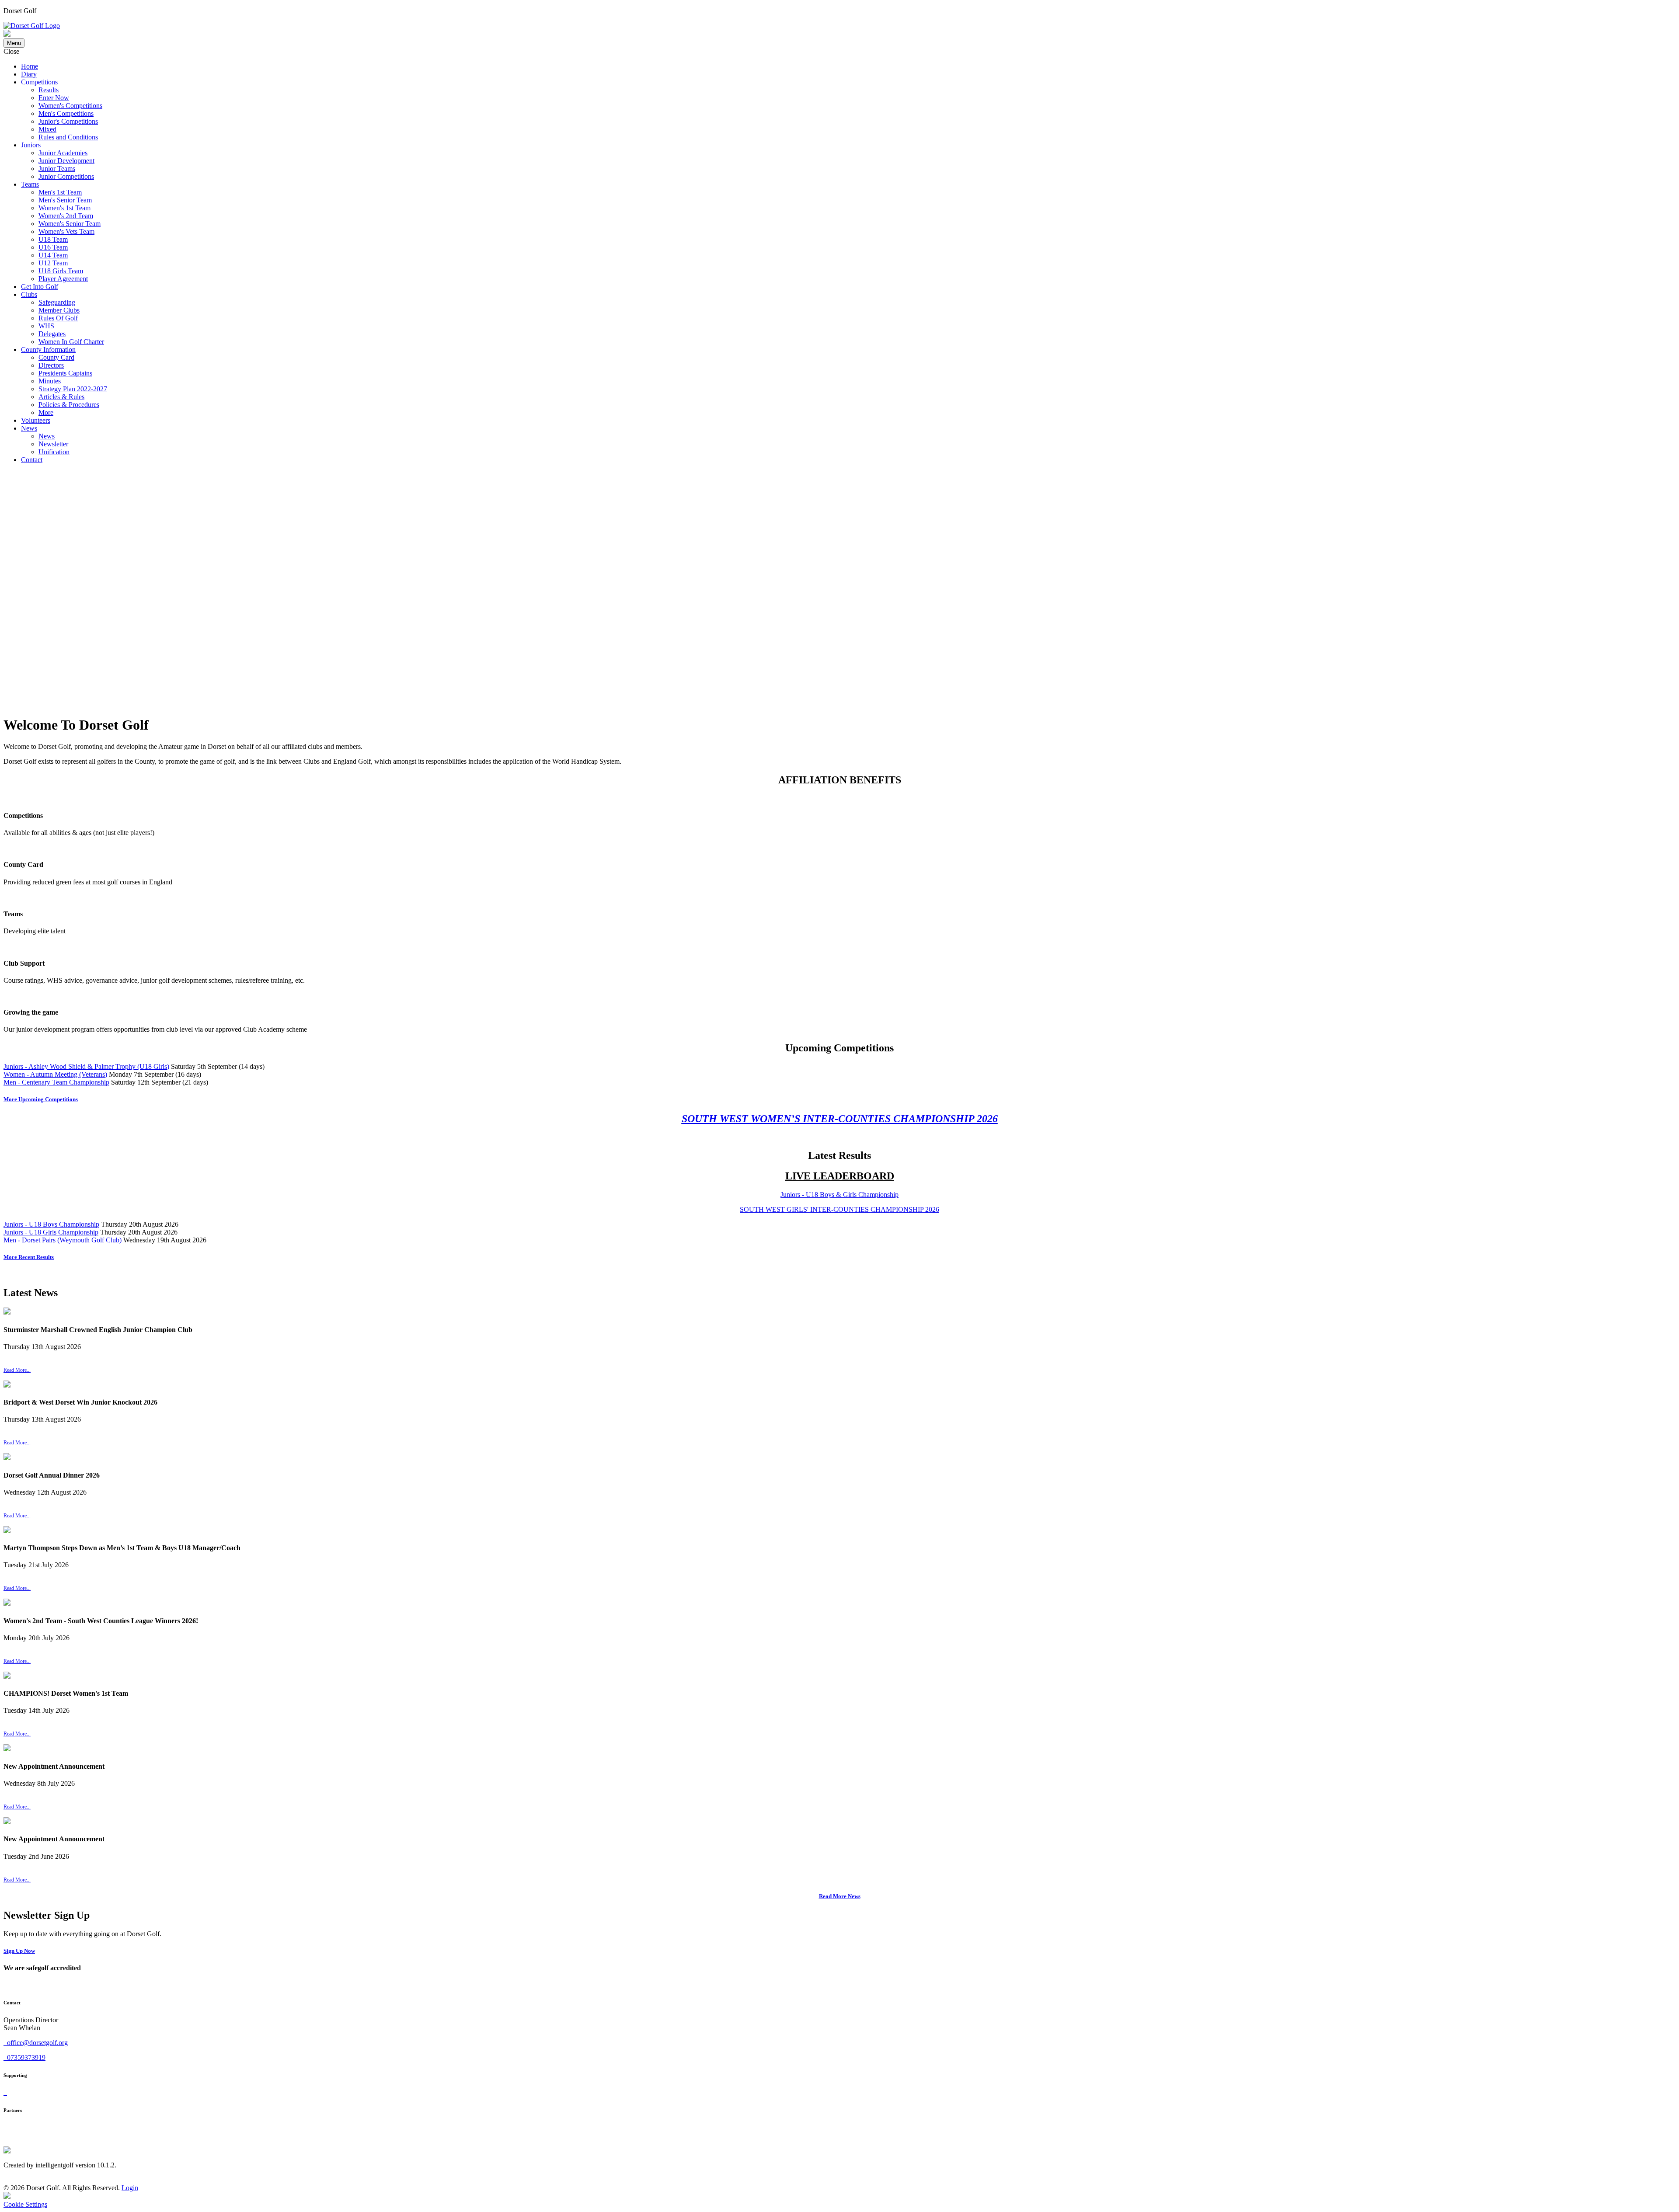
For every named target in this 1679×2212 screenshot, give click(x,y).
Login (130, 2188)
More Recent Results (29, 1257)
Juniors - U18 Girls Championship (51, 1232)
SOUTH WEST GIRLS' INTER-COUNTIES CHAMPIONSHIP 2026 (839, 1209)
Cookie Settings (25, 2204)
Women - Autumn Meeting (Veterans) (55, 1074)
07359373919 (25, 2057)
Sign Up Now (19, 1951)
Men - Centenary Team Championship (56, 1082)
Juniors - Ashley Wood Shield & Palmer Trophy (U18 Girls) (86, 1066)
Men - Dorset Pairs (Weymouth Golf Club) (63, 1240)
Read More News (840, 1896)
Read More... (17, 1370)
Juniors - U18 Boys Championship (51, 1224)
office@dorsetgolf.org (37, 2043)
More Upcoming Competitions (41, 1099)
